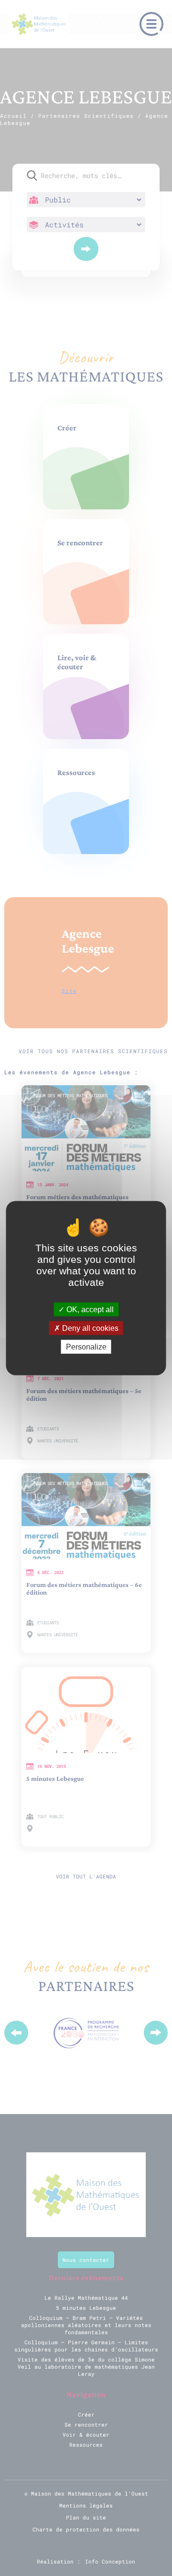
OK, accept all (89, 1309)
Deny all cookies (89, 1328)
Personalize (86, 1347)
